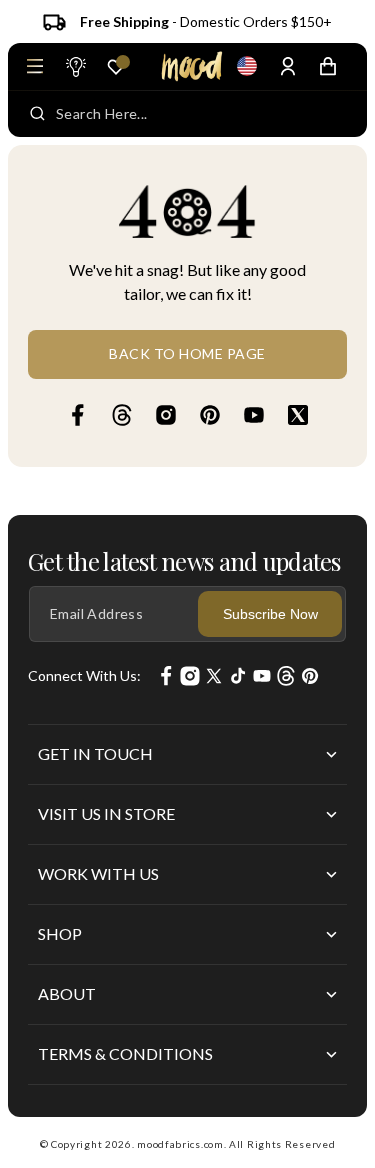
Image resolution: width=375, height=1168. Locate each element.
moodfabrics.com (180, 1144)
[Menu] (35, 66)
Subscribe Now (270, 614)
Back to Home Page (187, 353)
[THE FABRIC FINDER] (75, 66)
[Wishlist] (116, 67)
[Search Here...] (37, 114)
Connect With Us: (84, 675)
